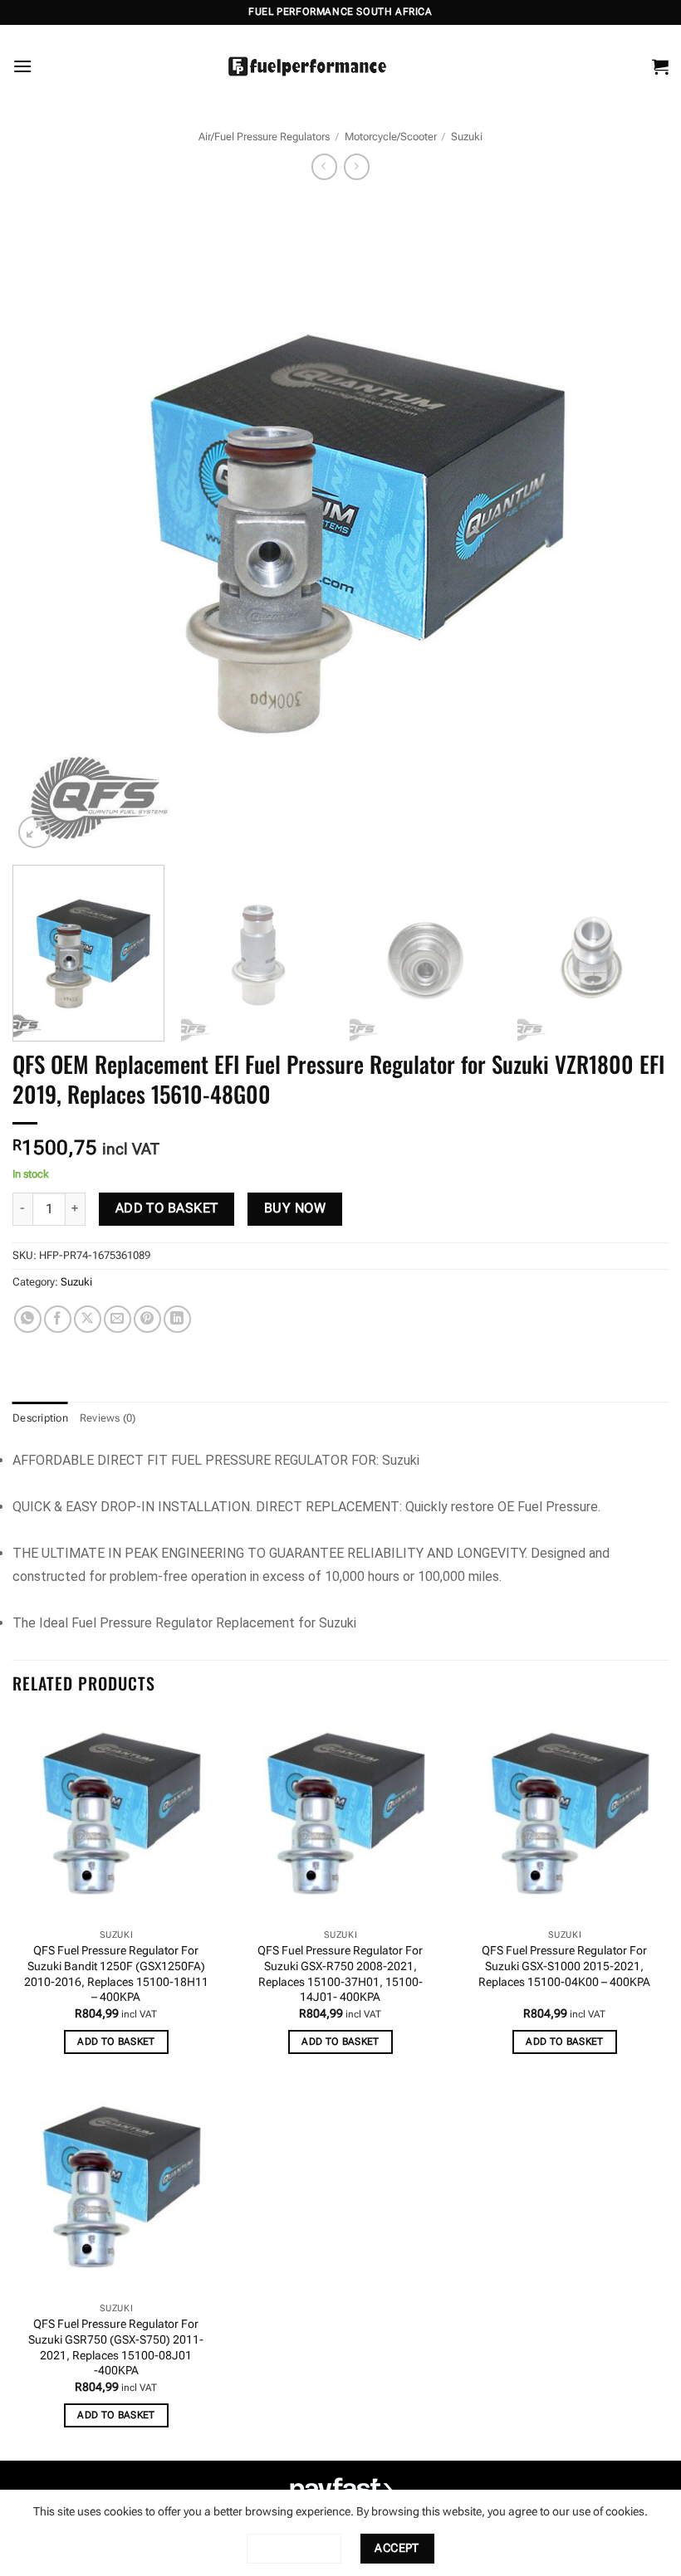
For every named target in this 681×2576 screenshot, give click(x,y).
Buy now (295, 1208)
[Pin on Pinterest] (147, 1319)
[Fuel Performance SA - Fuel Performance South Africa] (307, 66)
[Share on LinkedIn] (177, 1319)
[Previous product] (357, 166)
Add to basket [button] (116, 2042)
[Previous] (47, 524)
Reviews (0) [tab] (108, 1418)
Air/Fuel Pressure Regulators (264, 137)
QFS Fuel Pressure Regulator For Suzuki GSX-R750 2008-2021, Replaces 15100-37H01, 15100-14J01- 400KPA (340, 1974)
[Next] (634, 524)
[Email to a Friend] (118, 1319)
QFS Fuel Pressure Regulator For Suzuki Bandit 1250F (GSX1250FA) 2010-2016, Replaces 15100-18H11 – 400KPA (116, 1974)
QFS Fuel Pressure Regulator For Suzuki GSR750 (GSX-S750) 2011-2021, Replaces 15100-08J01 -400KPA (116, 2347)
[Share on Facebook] (58, 1319)
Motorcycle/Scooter (391, 137)
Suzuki (467, 137)
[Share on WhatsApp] (28, 1319)
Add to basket (167, 1208)
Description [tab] (40, 1418)
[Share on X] (88, 1319)
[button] (22, 66)
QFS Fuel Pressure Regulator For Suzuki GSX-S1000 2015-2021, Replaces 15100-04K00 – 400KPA (564, 1966)
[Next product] (324, 166)
